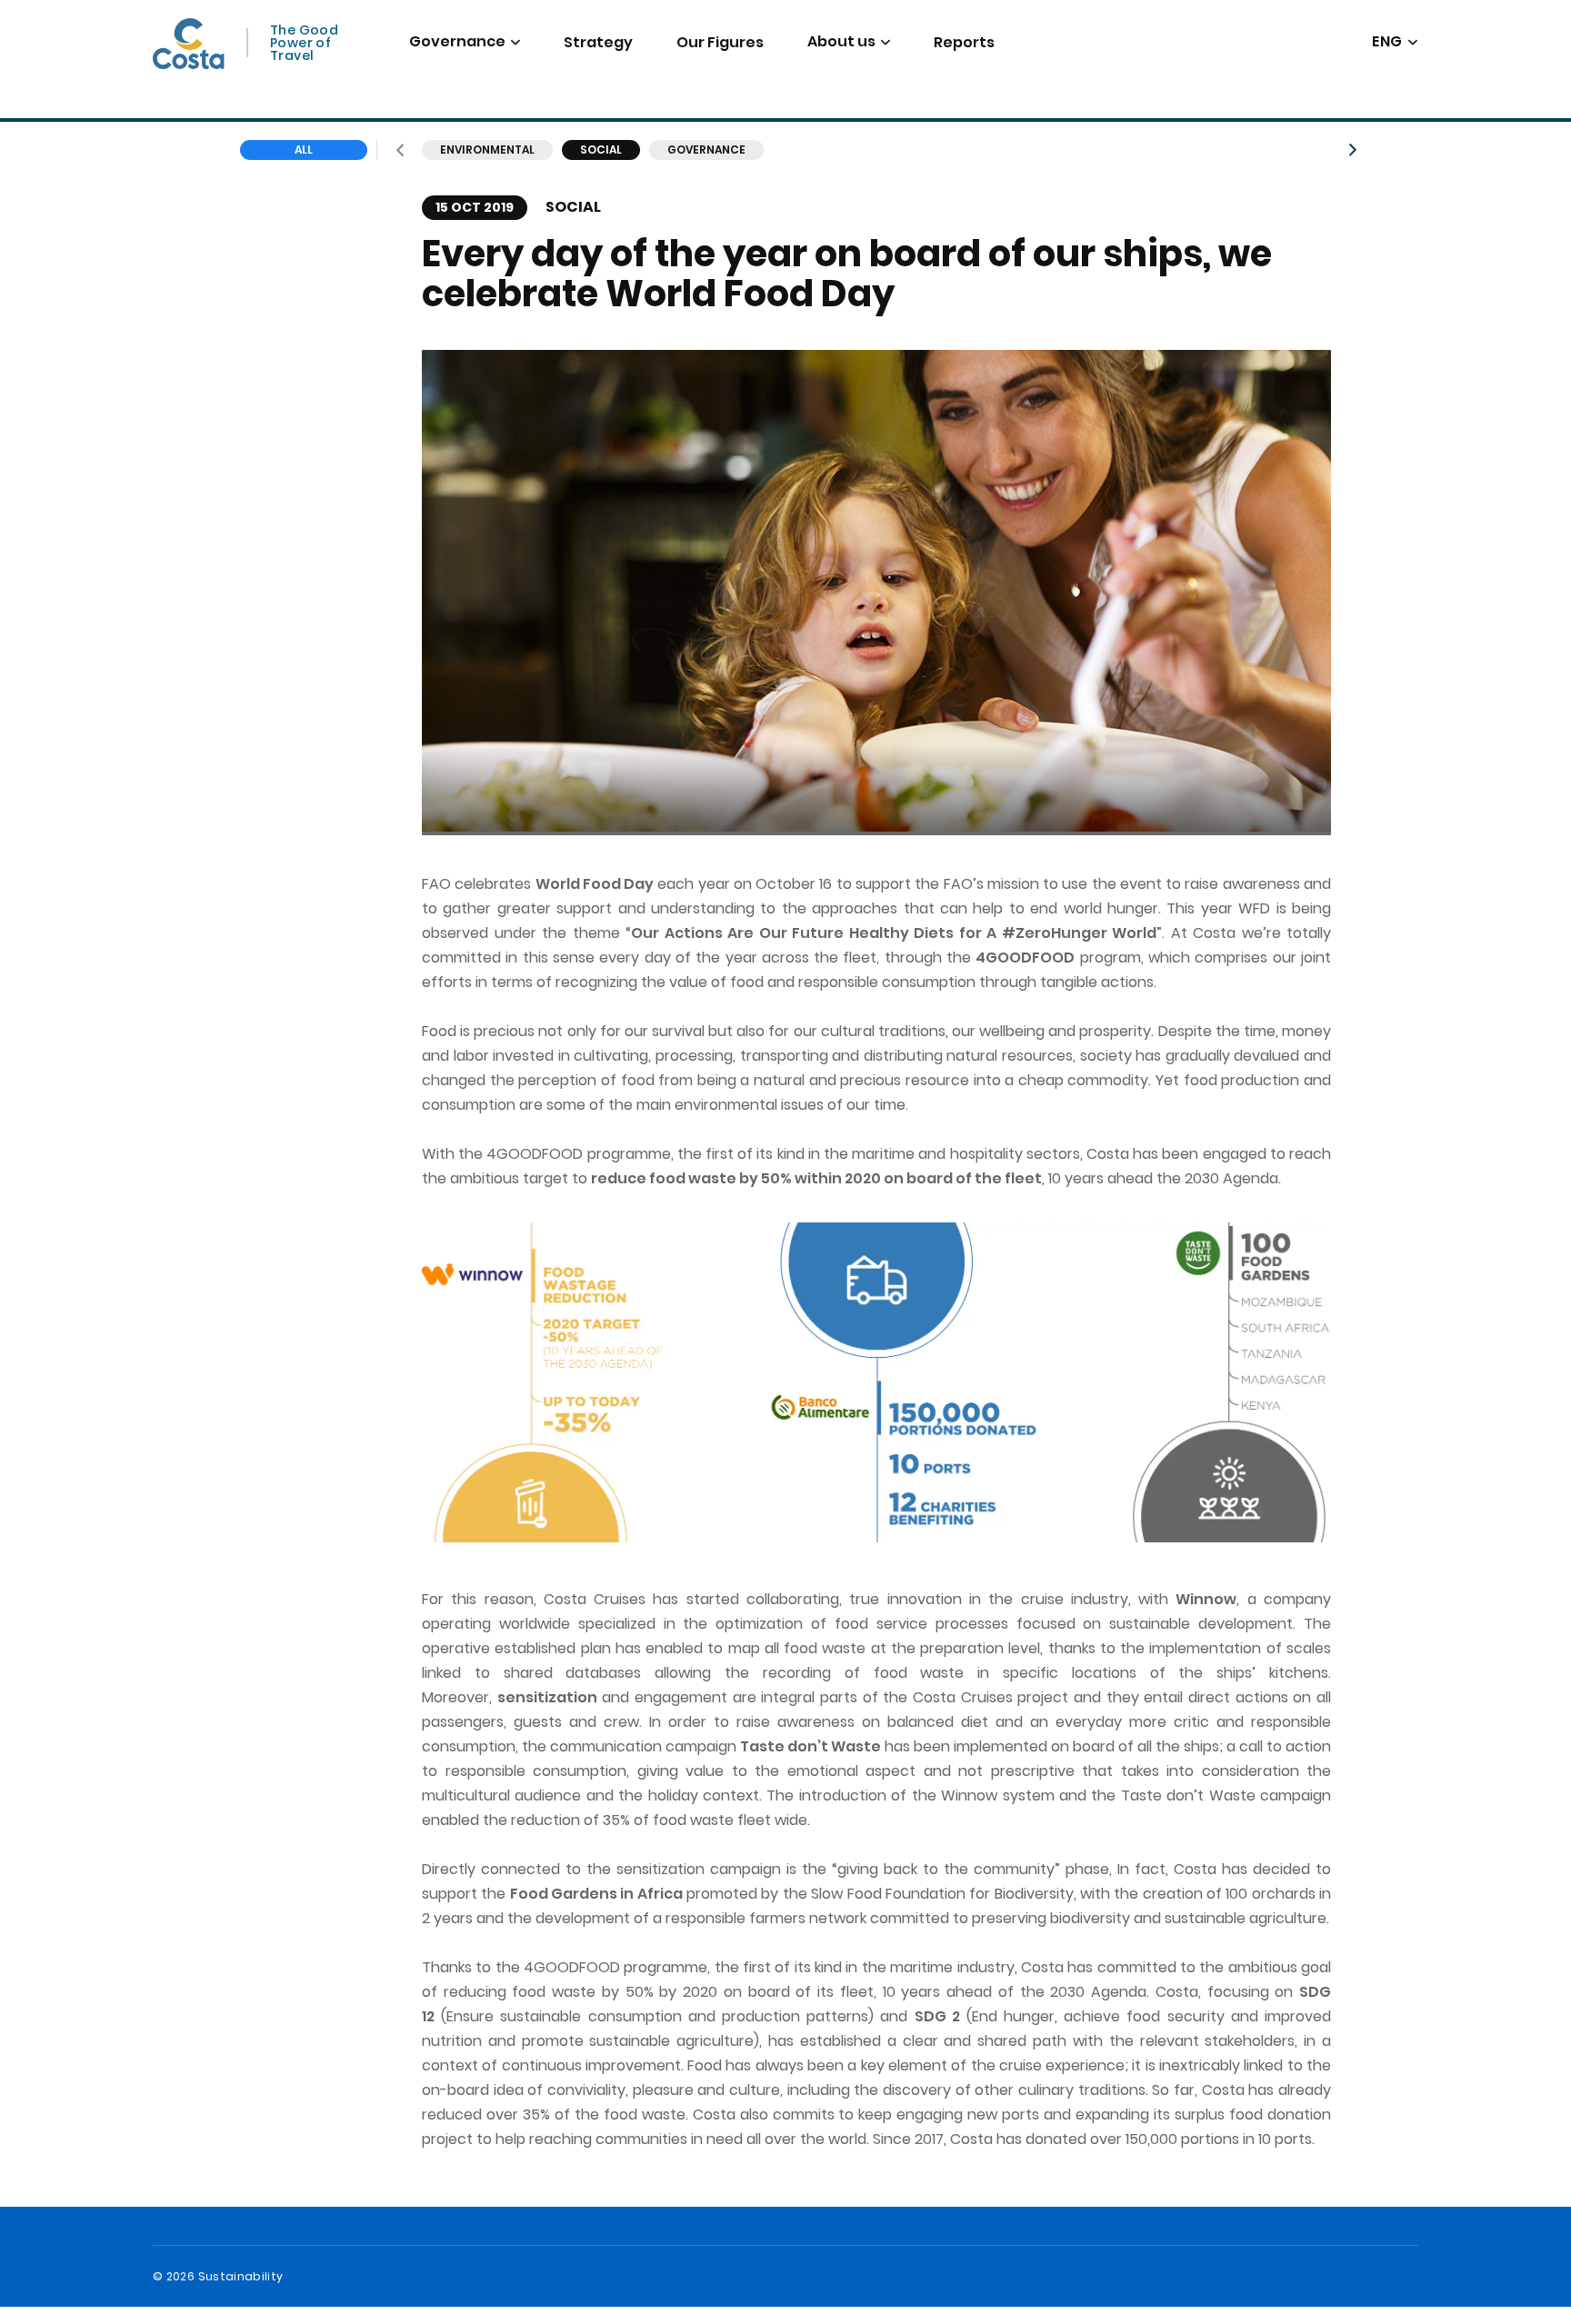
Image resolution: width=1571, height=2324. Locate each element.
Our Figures (720, 42)
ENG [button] (1387, 42)
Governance (457, 41)
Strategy (598, 42)
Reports (964, 42)
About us (841, 41)
